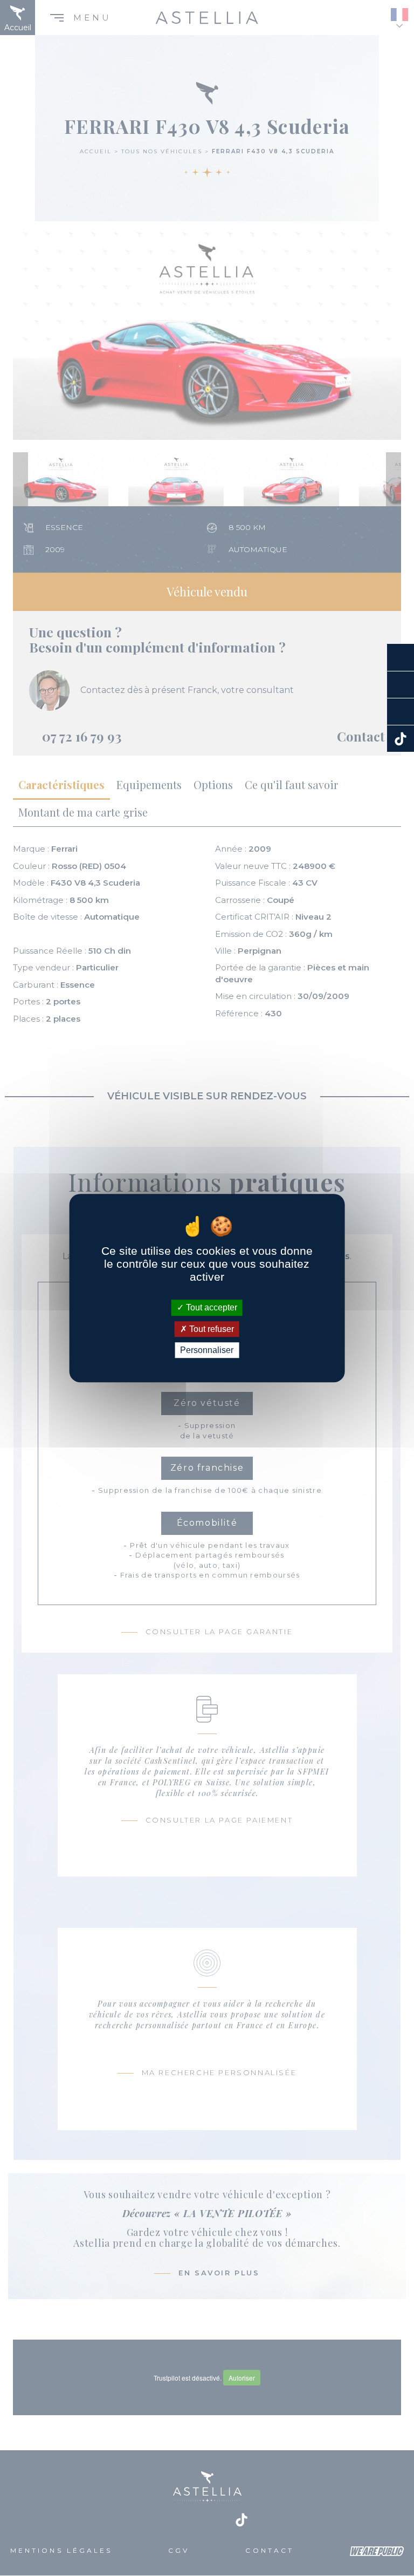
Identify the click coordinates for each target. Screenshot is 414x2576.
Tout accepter (211, 1308)
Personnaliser (207, 1350)
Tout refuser (211, 1329)
